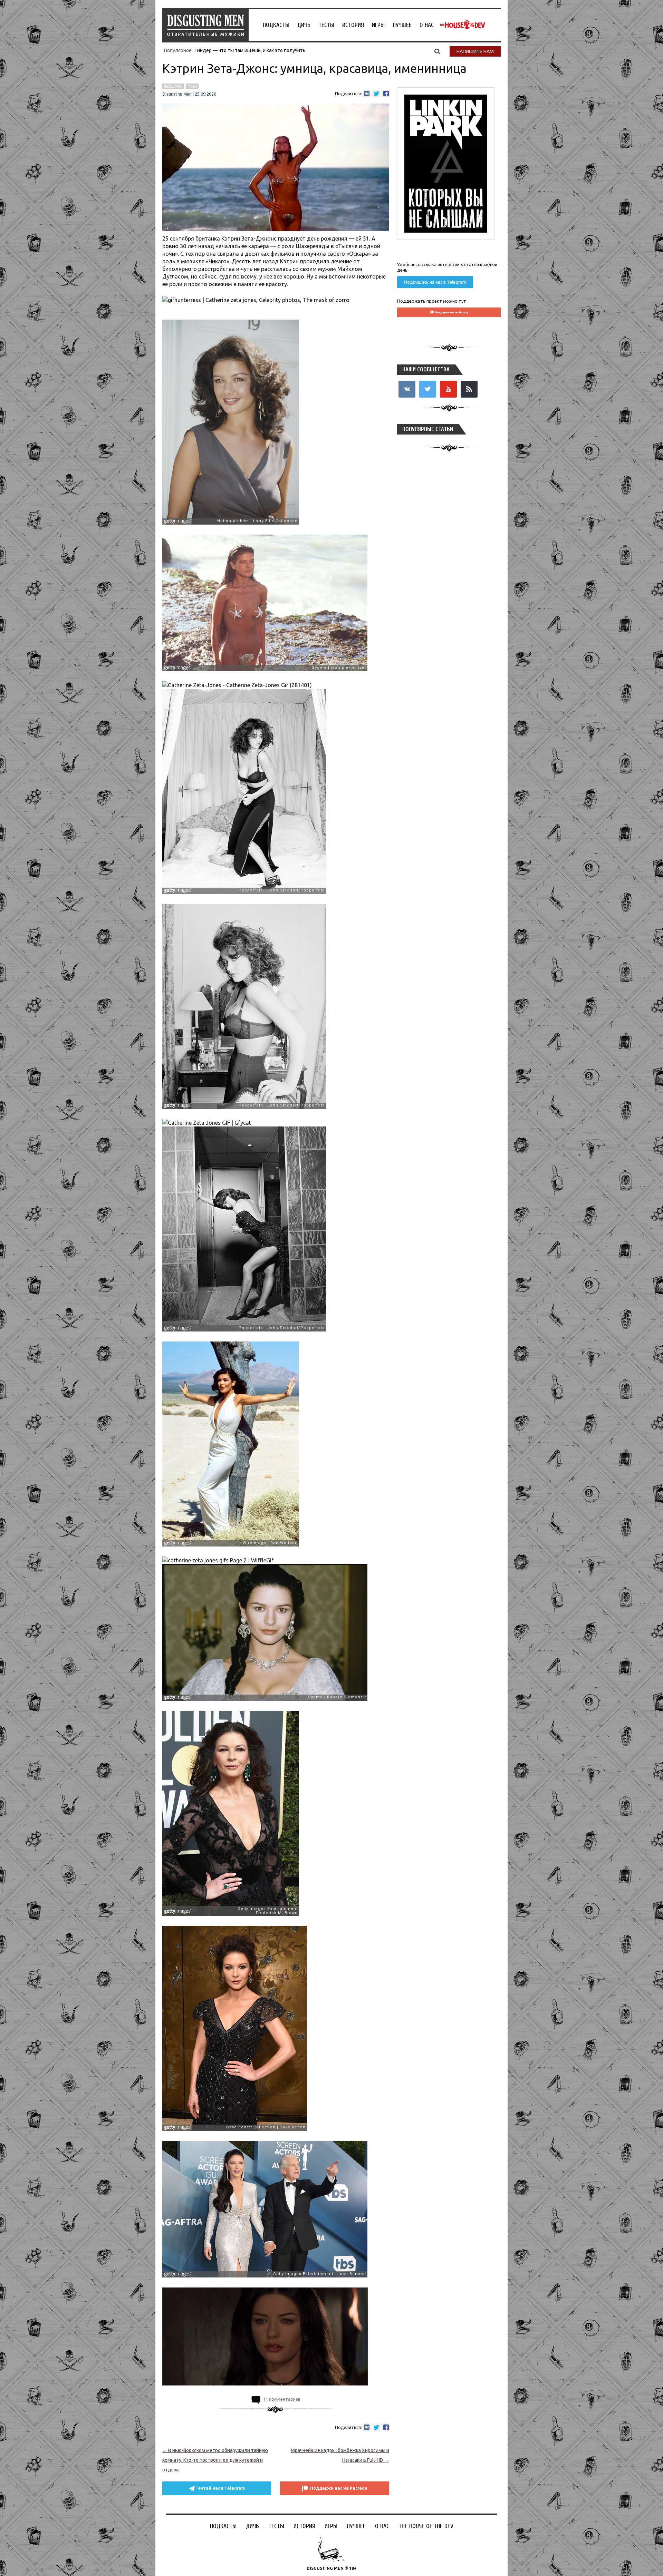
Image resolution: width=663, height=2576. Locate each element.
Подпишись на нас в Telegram (435, 282)
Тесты (326, 25)
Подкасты (276, 25)
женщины (173, 86)
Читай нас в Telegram (221, 2488)
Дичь (304, 25)
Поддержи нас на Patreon (339, 2488)
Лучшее (402, 25)
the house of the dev (462, 25)
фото (192, 86)
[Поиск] (437, 51)
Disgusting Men (177, 94)
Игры (378, 25)
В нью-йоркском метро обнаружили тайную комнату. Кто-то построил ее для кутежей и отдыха (215, 2460)
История (353, 25)
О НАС (427, 25)
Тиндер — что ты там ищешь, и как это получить (250, 50)
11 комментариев (282, 2399)
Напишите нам (475, 51)
